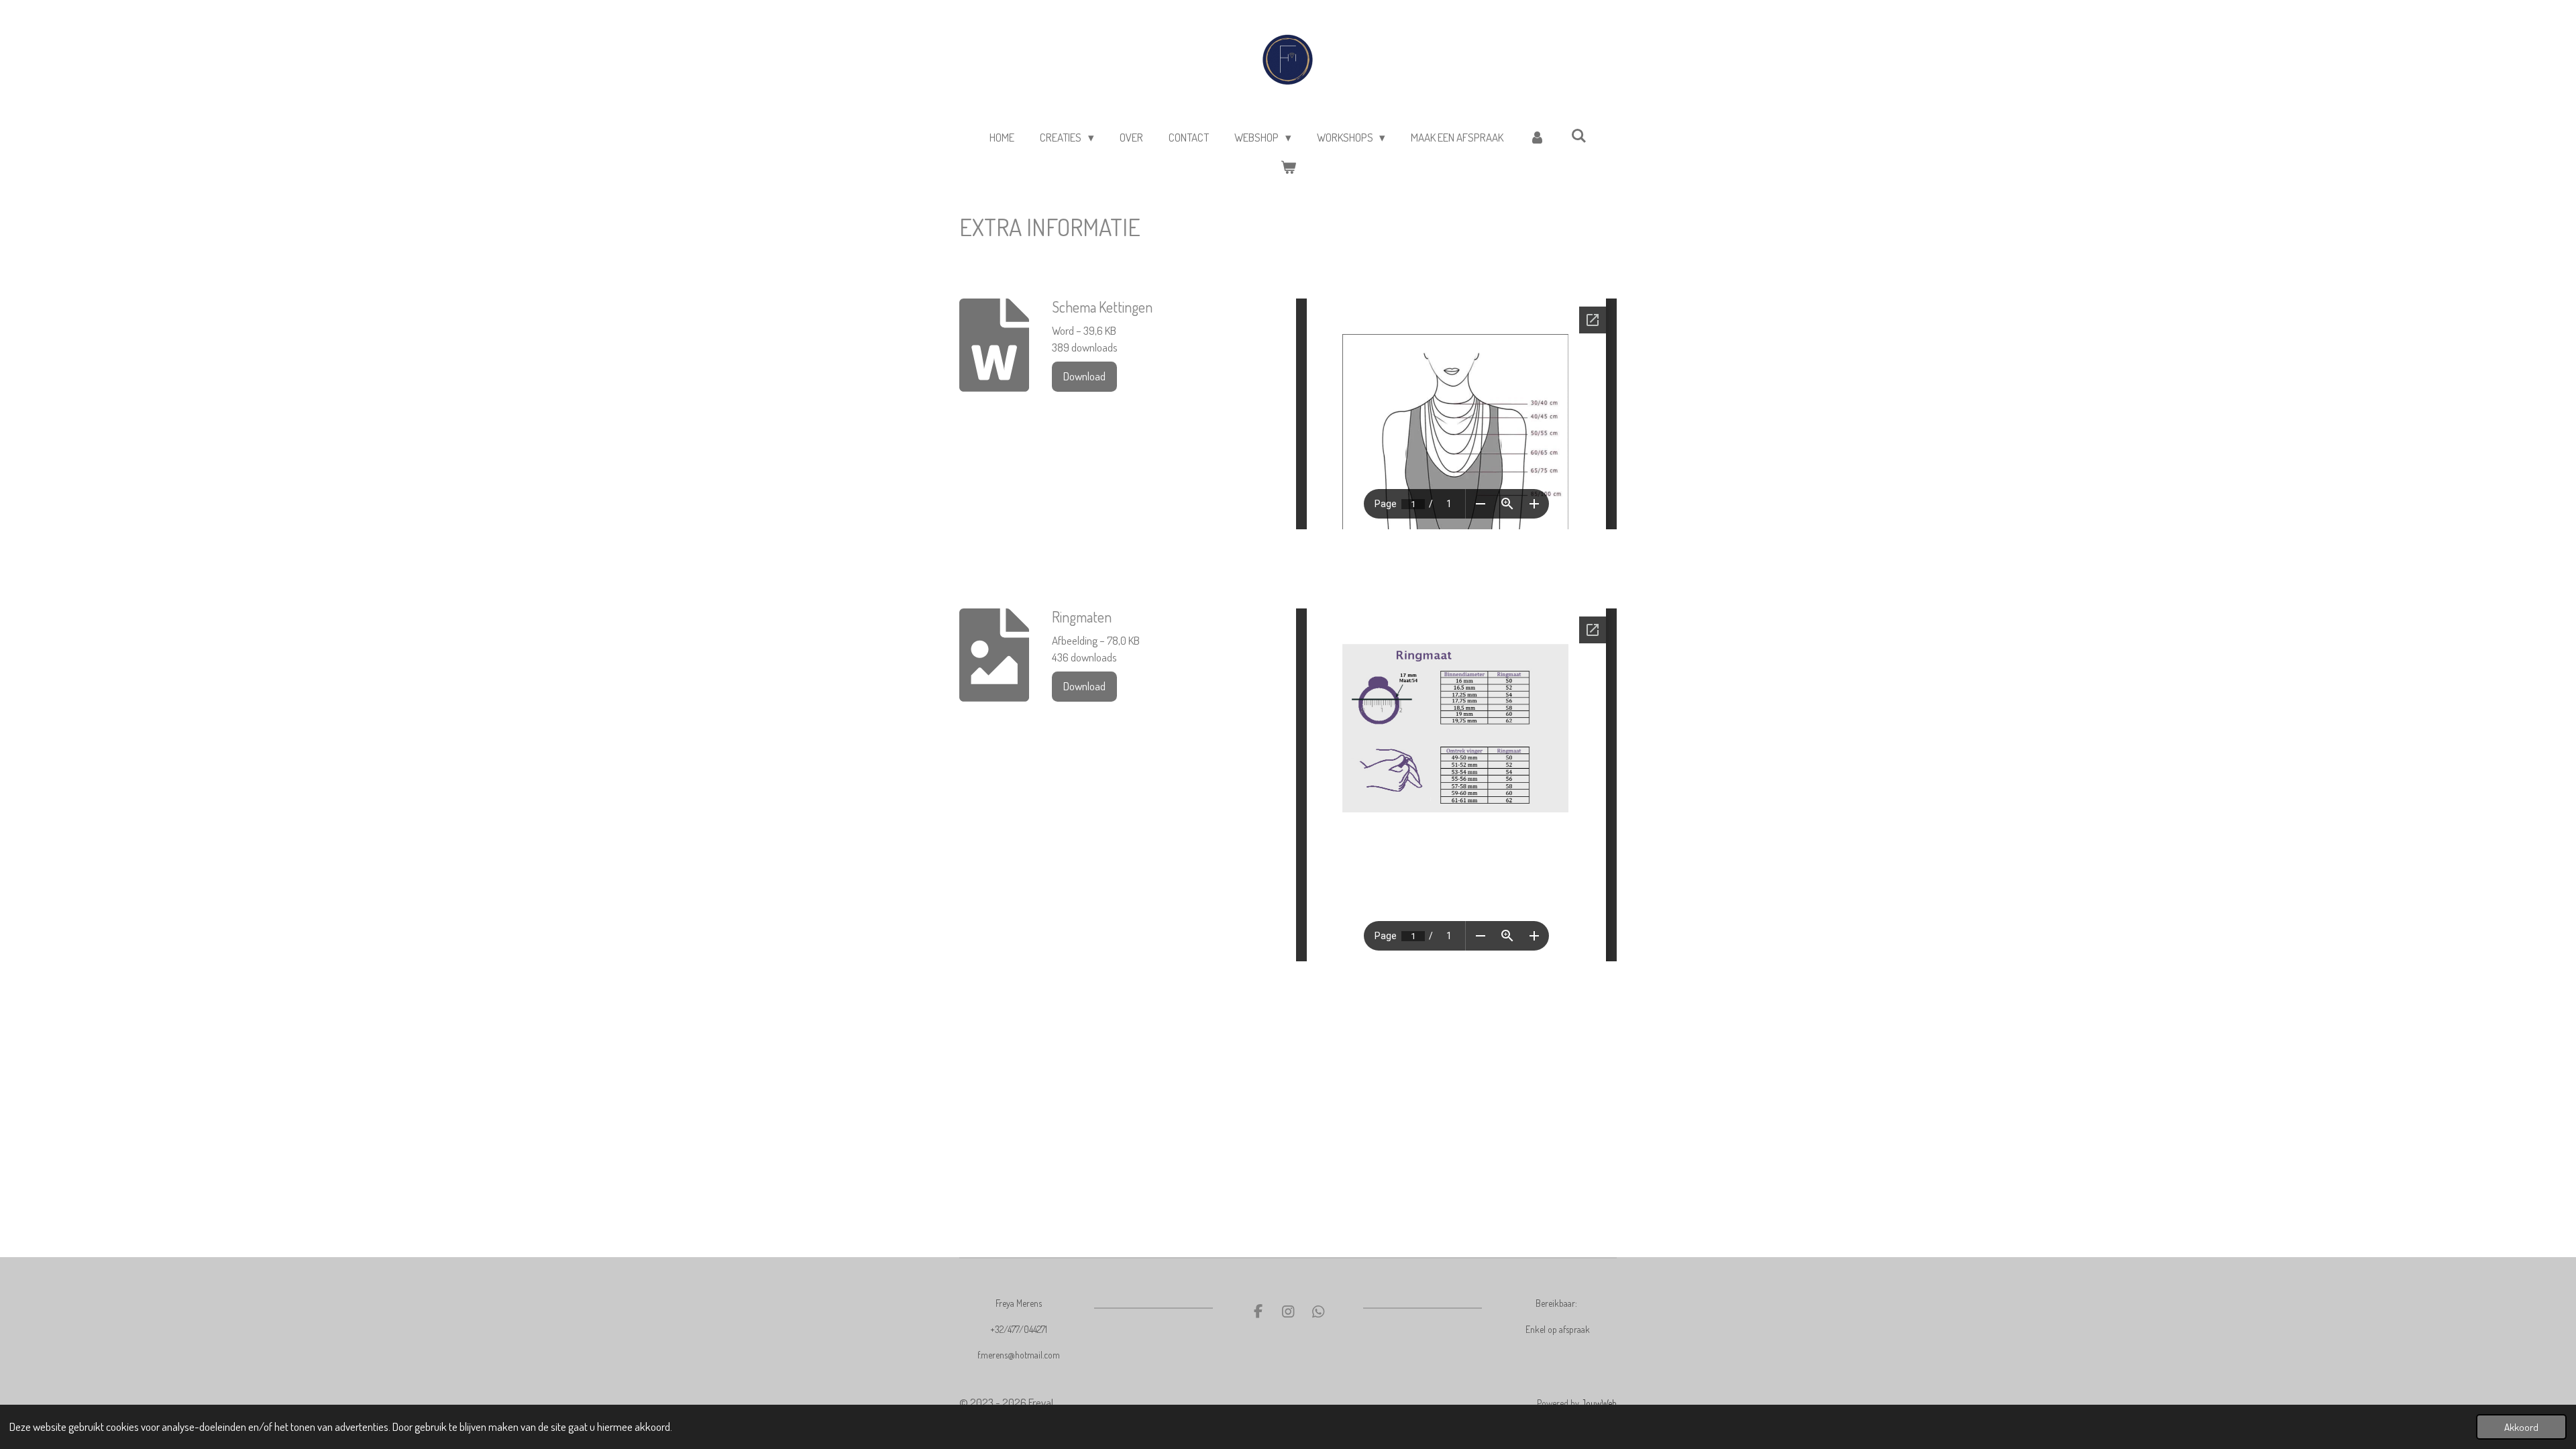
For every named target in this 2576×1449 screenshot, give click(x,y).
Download (1084, 376)
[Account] (1537, 138)
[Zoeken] (1578, 136)
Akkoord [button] (2521, 1427)
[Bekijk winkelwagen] (1288, 168)
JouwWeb (1599, 1403)
